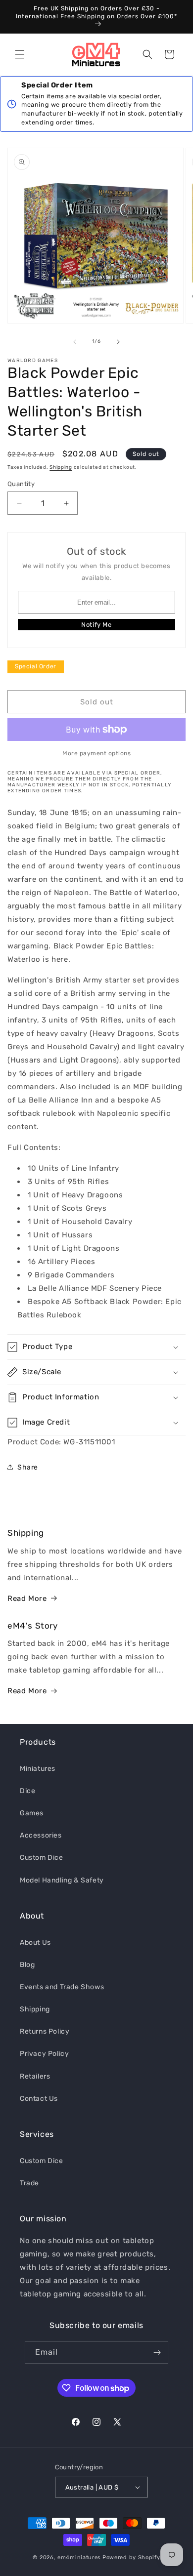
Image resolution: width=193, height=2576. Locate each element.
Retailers (35, 2076)
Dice (27, 1791)
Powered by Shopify (131, 2557)
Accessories (41, 1835)
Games (32, 1813)
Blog (27, 1965)
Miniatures (38, 1769)
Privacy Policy (44, 2054)
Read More (27, 1598)
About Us (35, 1942)
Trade (29, 2183)
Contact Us (39, 2099)
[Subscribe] (157, 2352)
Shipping (61, 467)
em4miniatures (79, 2557)
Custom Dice (42, 1858)
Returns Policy (45, 2031)
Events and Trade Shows (62, 1987)
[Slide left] (75, 342)
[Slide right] (118, 342)
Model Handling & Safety (62, 1880)
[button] (20, 54)
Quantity (21, 484)
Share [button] (28, 1467)
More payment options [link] (96, 753)
